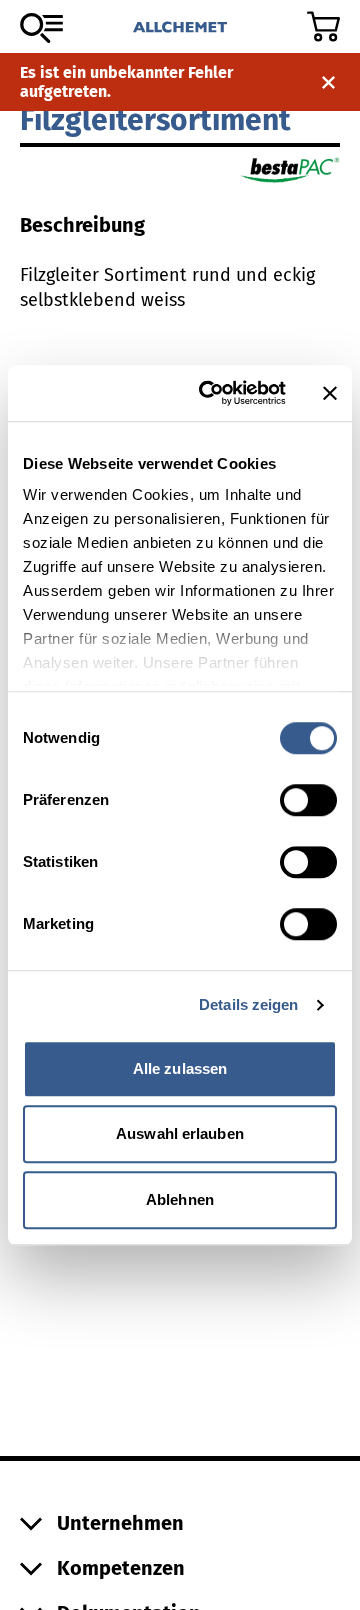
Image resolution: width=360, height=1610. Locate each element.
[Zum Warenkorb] (323, 26)
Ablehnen (180, 1199)
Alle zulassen (180, 1068)
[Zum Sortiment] (41, 28)
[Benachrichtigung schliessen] (328, 82)
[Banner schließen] (330, 393)
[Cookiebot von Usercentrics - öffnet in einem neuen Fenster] (211, 393)
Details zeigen (248, 1004)
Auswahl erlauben (180, 1133)
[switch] (308, 800)
